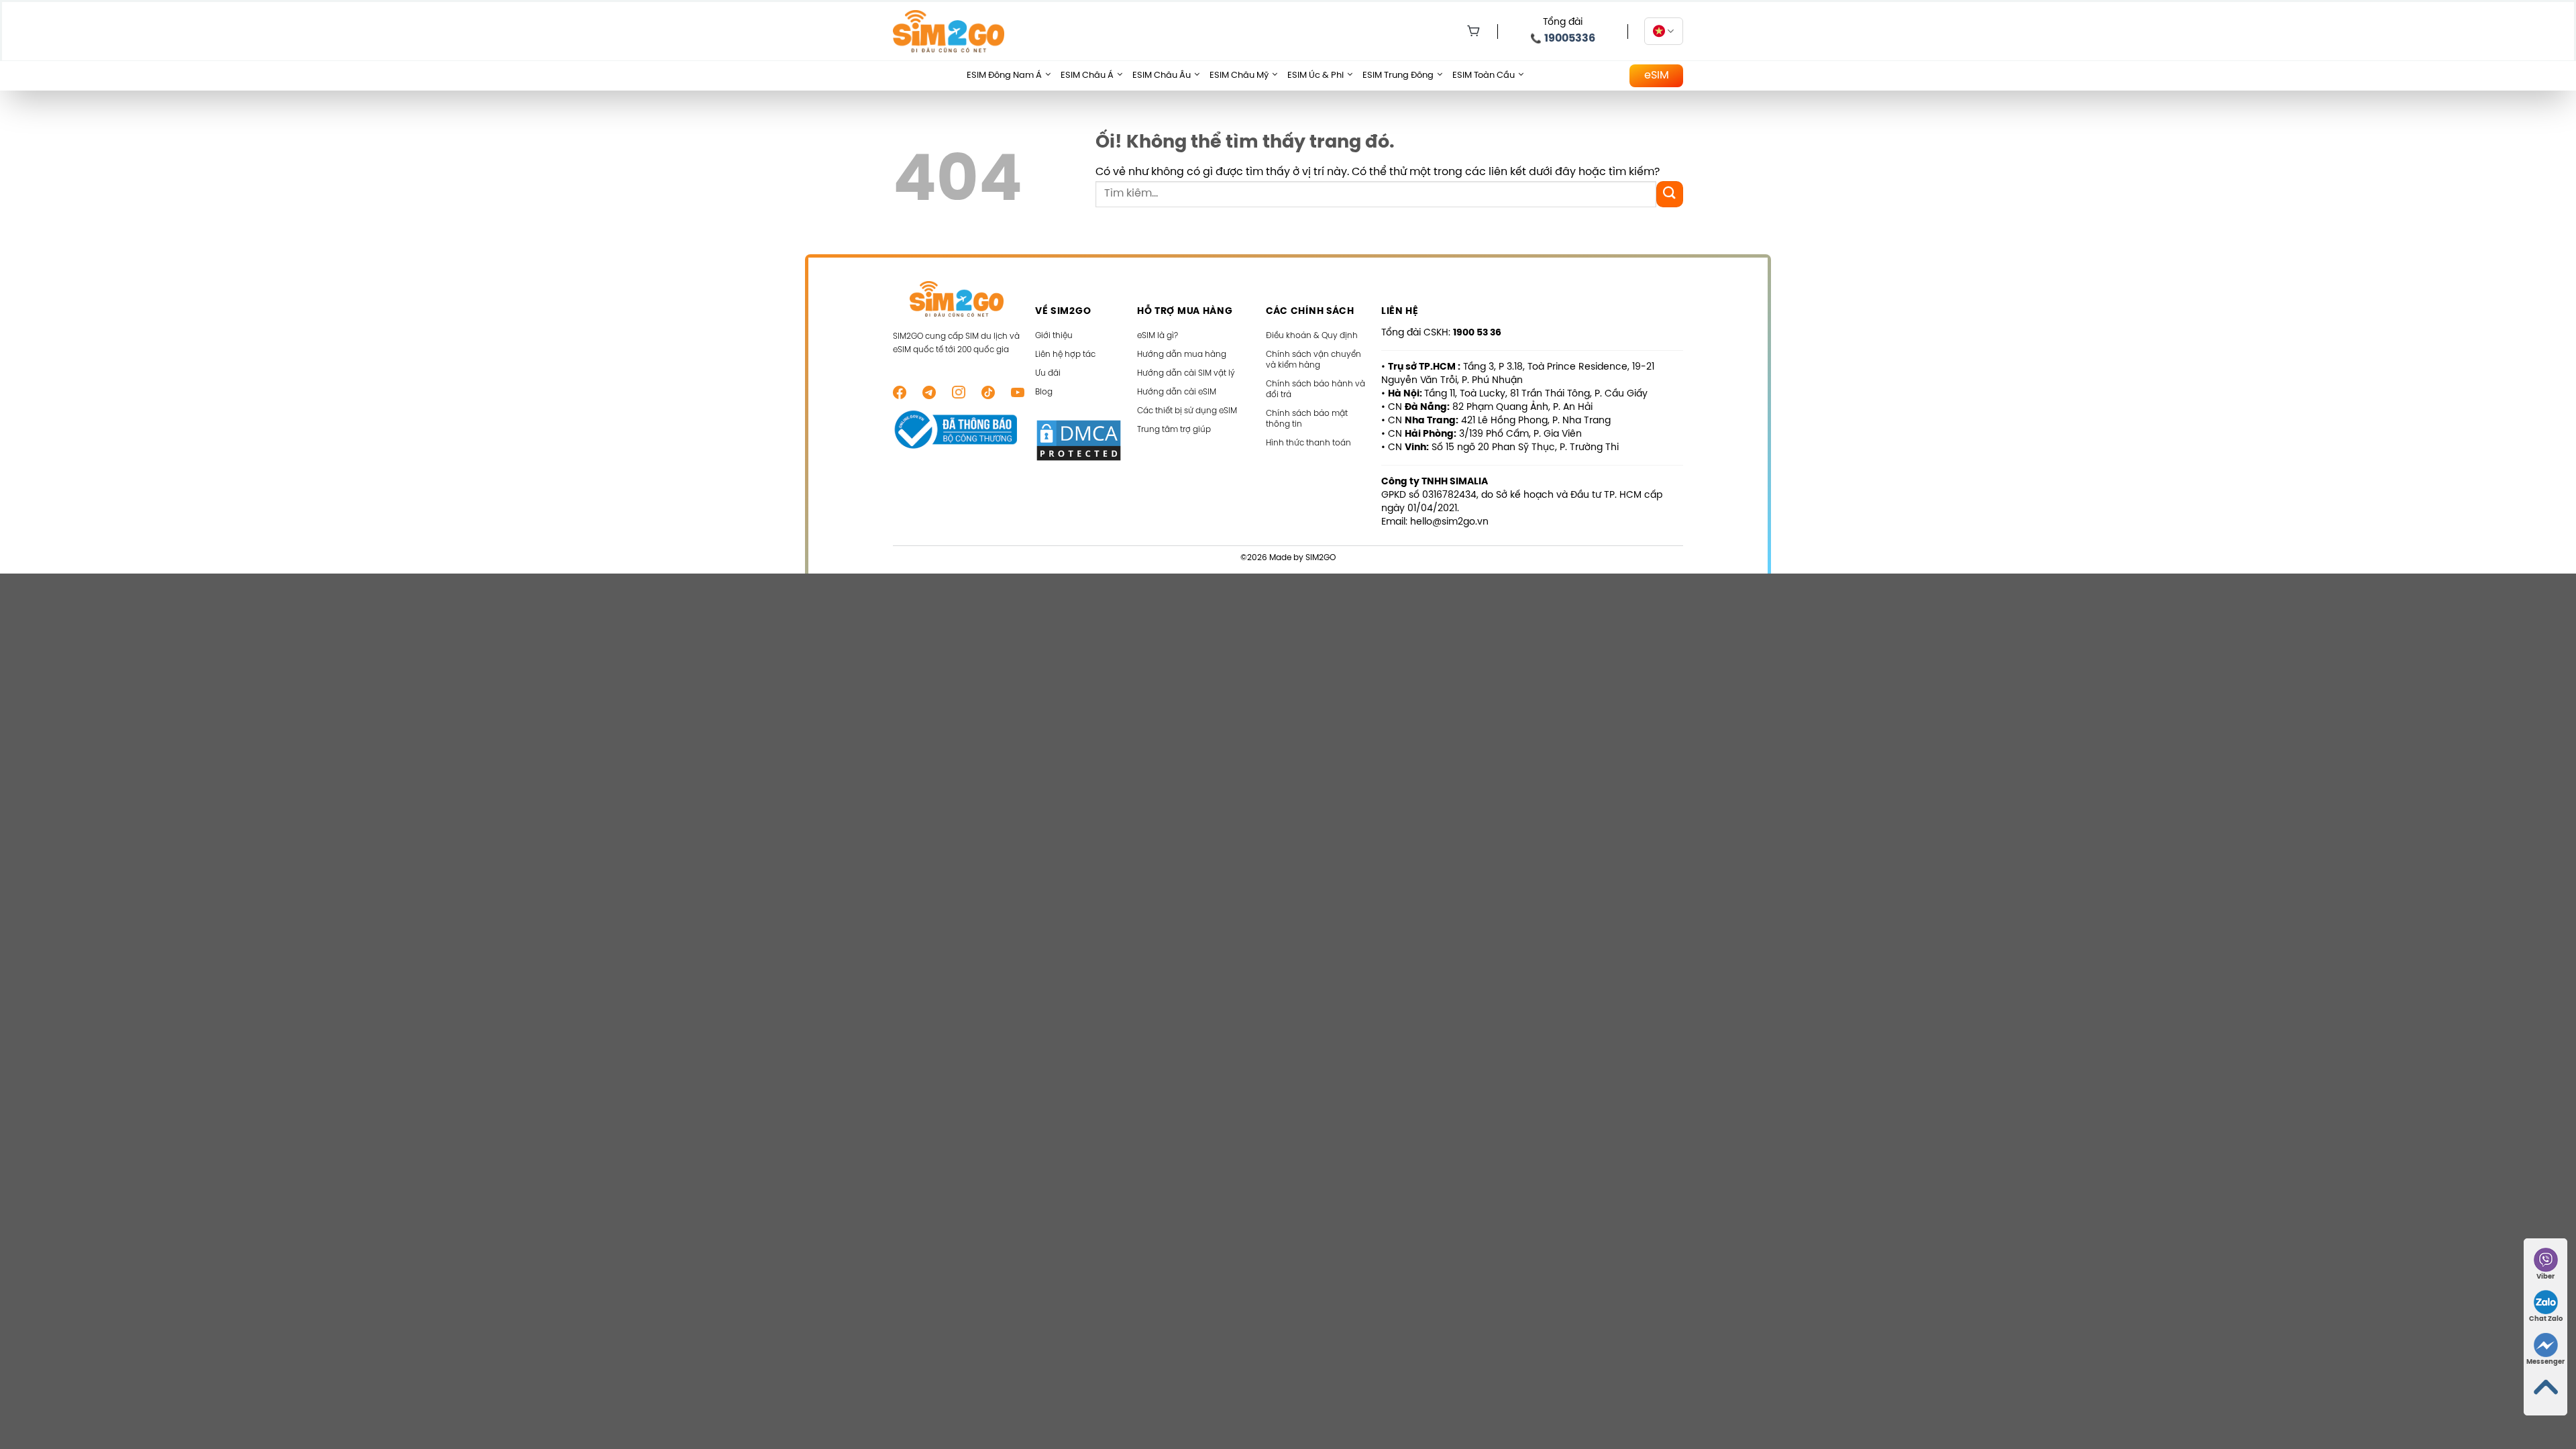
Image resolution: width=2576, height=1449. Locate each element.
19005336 (1570, 39)
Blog (1044, 392)
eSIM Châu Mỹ (1239, 75)
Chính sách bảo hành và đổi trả (1316, 389)
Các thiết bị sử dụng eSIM (1187, 411)
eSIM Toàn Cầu (1484, 75)
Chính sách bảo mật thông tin (1307, 419)
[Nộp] (1670, 194)
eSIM (1657, 75)
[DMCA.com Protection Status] (1079, 440)
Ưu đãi (1048, 373)
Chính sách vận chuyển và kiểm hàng (1313, 360)
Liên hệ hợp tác (1065, 355)
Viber (2545, 1277)
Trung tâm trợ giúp (1174, 430)
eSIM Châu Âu (1162, 75)
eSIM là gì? (1158, 336)
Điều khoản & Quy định (1312, 336)
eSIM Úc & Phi (1316, 75)
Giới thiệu (1054, 336)
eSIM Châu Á (1087, 75)
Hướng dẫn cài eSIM (1177, 392)
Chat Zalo (2546, 1319)
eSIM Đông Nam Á (1004, 75)
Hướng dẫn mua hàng (1182, 355)
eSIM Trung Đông (1398, 75)
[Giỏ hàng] (1470, 32)
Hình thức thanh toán (1308, 443)
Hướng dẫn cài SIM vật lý (1186, 373)
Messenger (2545, 1362)
